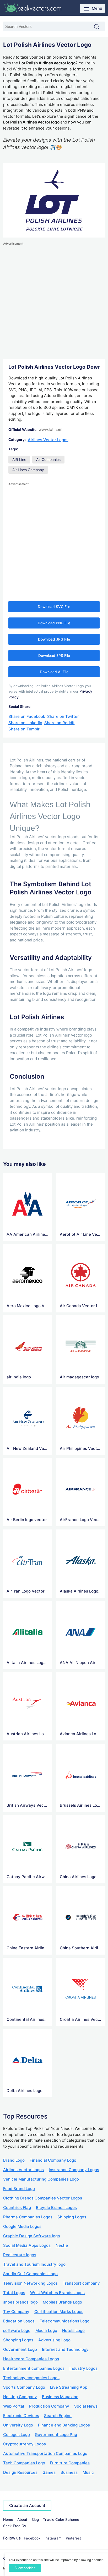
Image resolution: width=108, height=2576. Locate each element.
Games (49, 2472)
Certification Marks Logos (59, 2312)
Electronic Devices (21, 2416)
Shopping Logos (18, 2340)
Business (69, 2472)
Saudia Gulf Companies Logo (30, 2274)
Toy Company (16, 2312)
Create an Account (27, 2505)
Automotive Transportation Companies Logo (45, 2453)
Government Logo (20, 2349)
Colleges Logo (17, 2435)
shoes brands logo (20, 2302)
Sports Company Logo (24, 2387)
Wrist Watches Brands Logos (57, 2293)
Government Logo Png (56, 2435)
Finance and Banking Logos (64, 2425)
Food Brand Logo (19, 2189)
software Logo (17, 2330)
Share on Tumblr (24, 729)
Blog (35, 2520)
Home (8, 2520)
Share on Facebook (27, 716)
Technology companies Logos (31, 2378)
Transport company (81, 2283)
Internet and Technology (65, 2349)
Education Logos (19, 2321)
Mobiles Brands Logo (62, 2302)
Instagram (53, 2538)
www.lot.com (50, 429)
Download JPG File (54, 639)
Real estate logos (20, 2255)
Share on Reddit (60, 723)
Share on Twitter (63, 716)
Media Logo (46, 2330)
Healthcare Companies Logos (31, 2359)
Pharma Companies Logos (28, 2217)
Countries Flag (17, 2207)
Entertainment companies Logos (34, 2368)
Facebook (32, 2538)
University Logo (18, 2425)
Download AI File (54, 672)
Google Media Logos (22, 2226)
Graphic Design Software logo (32, 2236)
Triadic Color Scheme (61, 2520)
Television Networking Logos (30, 2283)
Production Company (49, 2406)
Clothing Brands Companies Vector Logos (43, 2198)
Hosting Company (20, 2397)
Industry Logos (83, 2368)
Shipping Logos (72, 2217)
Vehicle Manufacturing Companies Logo (41, 2179)
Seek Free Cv (15, 2526)
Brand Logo (14, 2160)
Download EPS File (54, 656)
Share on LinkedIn (25, 723)
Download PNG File (54, 623)
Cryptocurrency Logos (25, 2444)
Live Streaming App (69, 2387)
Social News (86, 2406)
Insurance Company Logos (74, 2170)
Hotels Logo (73, 2330)
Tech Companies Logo (24, 2463)
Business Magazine (60, 2397)
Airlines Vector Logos (48, 440)
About (22, 2520)
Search (99, 27)
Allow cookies (25, 2568)
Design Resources (20, 2472)
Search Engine (58, 2416)
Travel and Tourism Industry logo (34, 2264)
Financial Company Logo (53, 2160)
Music (88, 2472)
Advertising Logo (54, 2340)
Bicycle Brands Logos (56, 2207)
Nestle (62, 2245)
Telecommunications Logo (64, 2321)
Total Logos (14, 2293)
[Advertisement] (54, 301)
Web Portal (14, 2406)
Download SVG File (54, 607)
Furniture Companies (70, 2463)
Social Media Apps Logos (27, 2245)
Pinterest (73, 2538)
